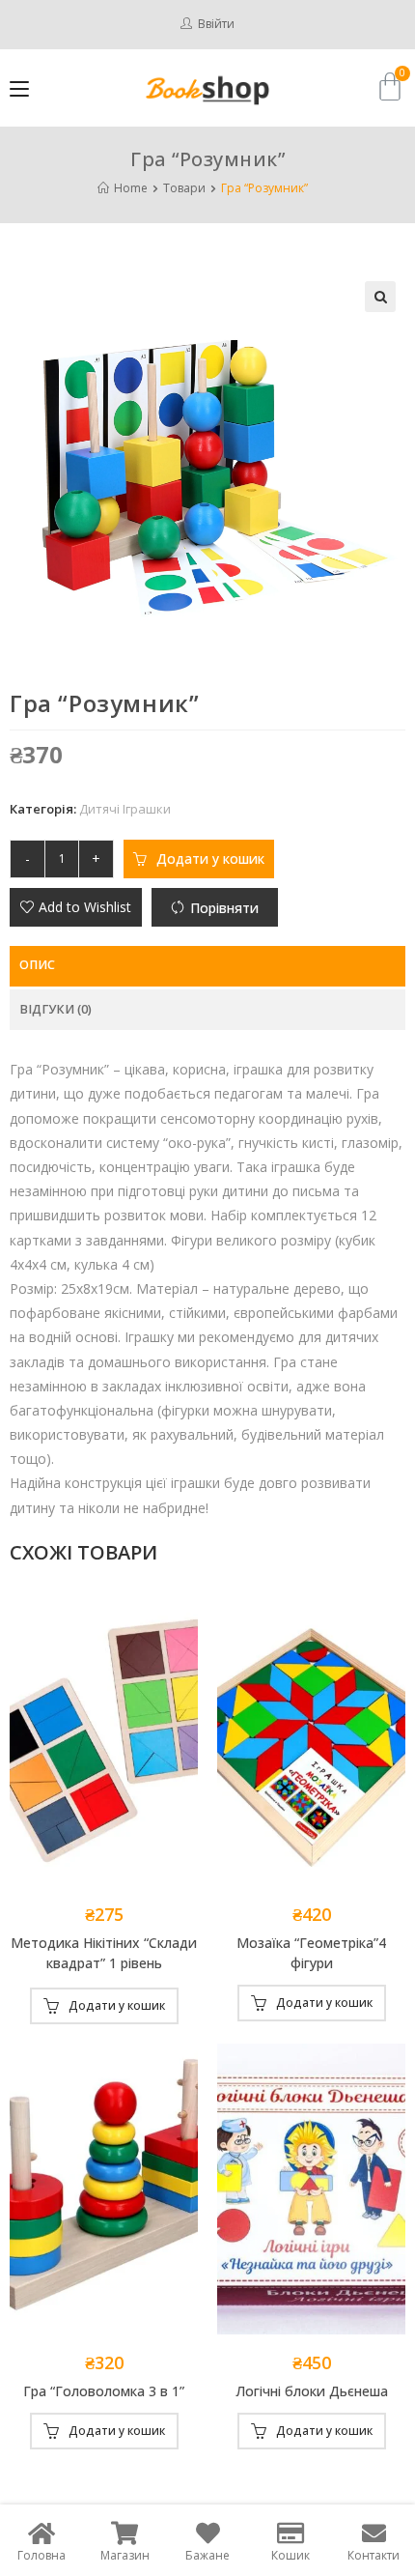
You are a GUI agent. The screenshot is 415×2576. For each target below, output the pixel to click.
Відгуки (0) (55, 1009)
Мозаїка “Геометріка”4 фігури (311, 1953)
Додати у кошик (210, 859)
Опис (37, 965)
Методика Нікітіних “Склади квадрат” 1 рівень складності (104, 1955)
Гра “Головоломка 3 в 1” (104, 2391)
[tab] (207, 966)
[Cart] (390, 86)
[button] (76, 907)
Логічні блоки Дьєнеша (312, 2391)
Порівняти (224, 908)
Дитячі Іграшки (125, 809)
